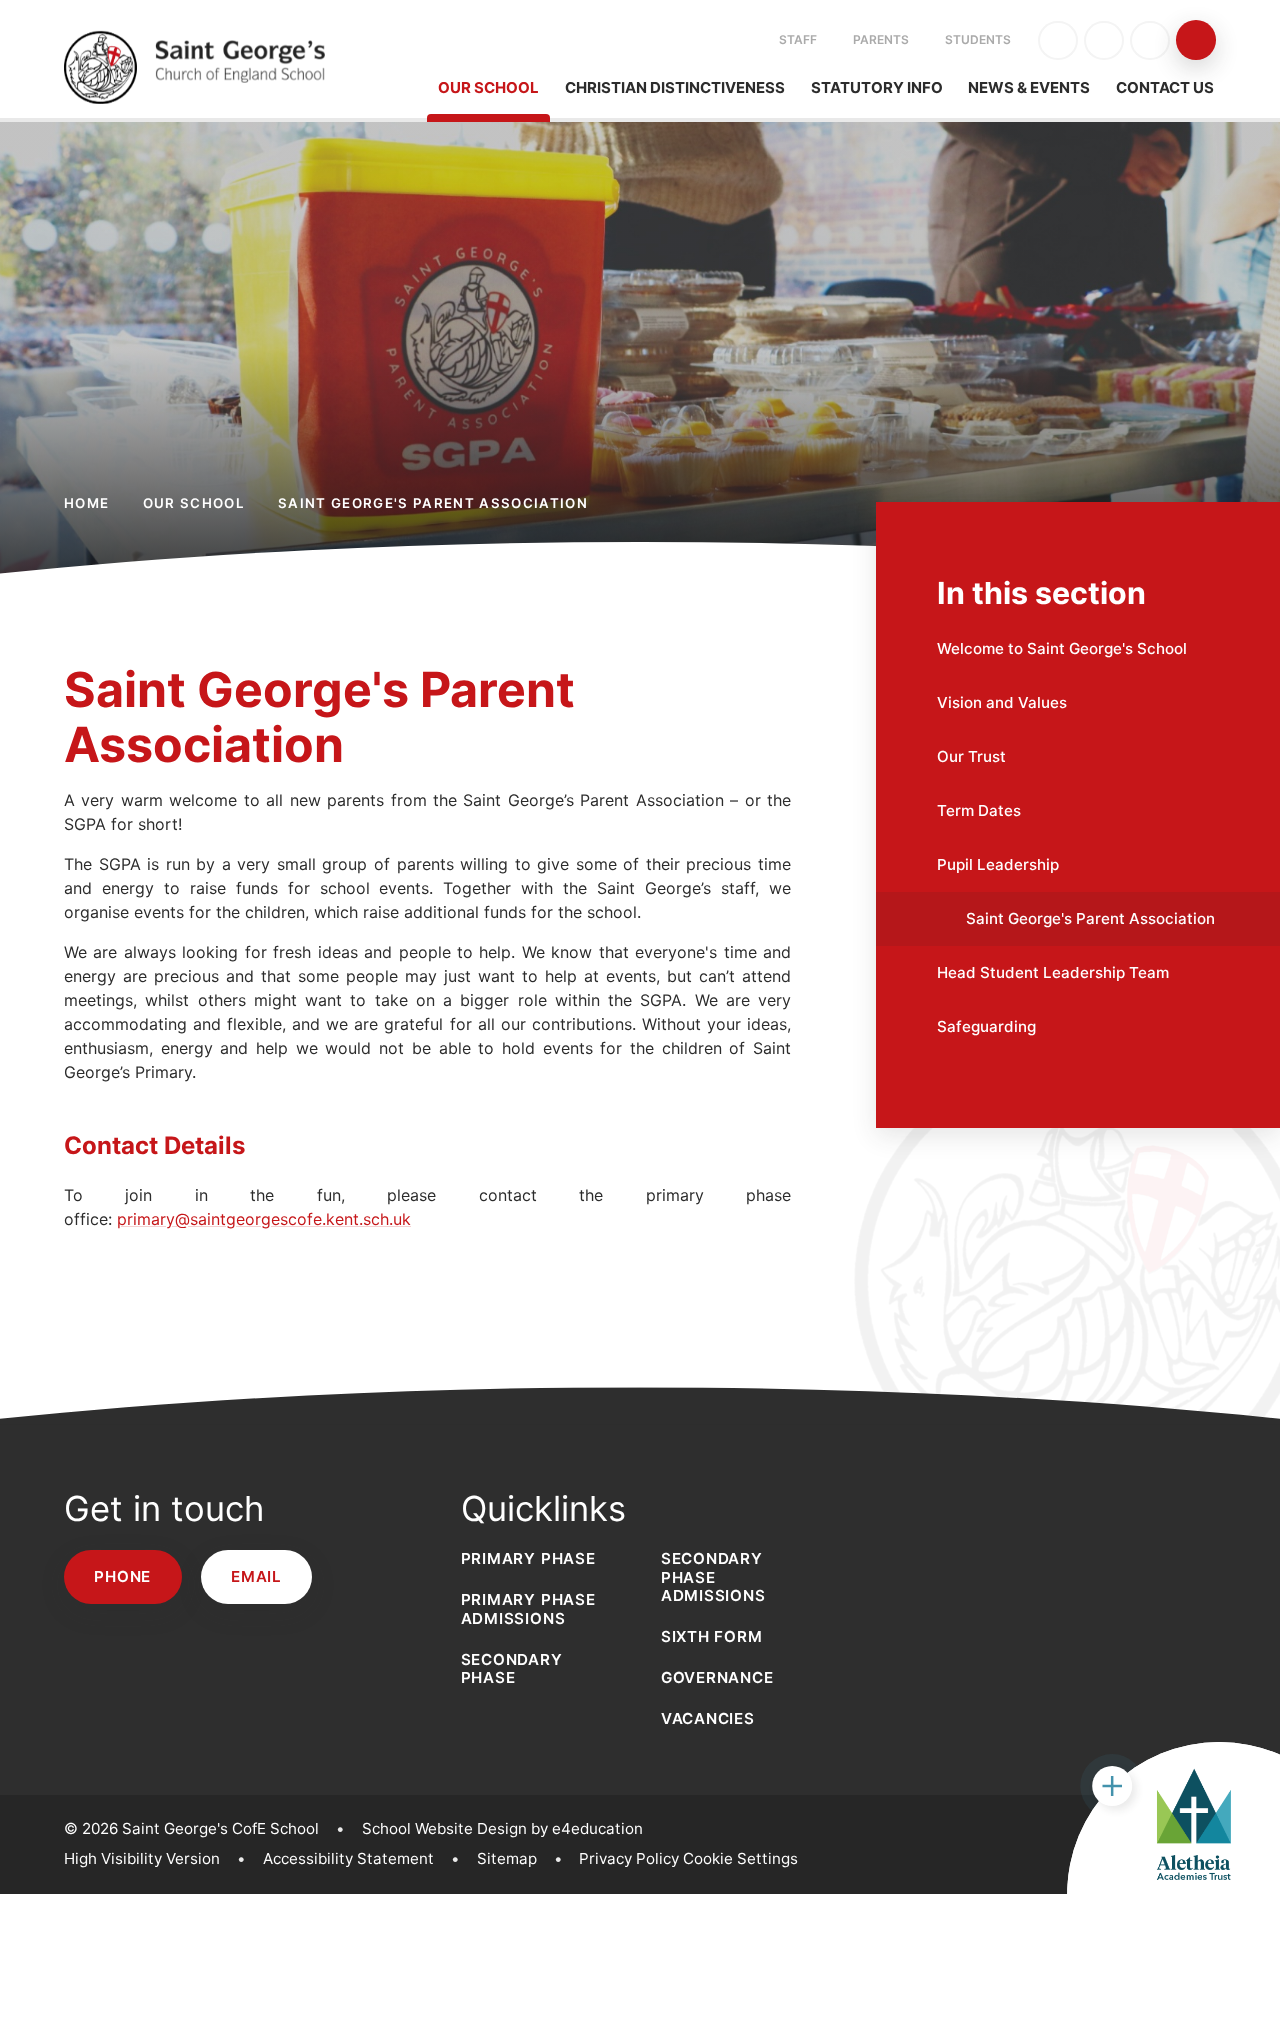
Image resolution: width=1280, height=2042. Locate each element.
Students (978, 39)
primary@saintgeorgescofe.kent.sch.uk (264, 1219)
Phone (122, 1576)
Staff (798, 39)
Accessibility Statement (348, 1858)
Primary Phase (528, 1558)
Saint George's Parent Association (433, 503)
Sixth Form (712, 1636)
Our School (194, 503)
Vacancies (708, 1718)
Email (256, 1576)
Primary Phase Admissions (528, 1608)
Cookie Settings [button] (740, 1858)
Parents (881, 39)
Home (86, 503)
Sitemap (507, 1858)
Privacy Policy (629, 1858)
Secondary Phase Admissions (713, 1576)
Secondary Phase (512, 1668)
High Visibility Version (142, 1858)
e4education (597, 1828)
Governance (717, 1677)
